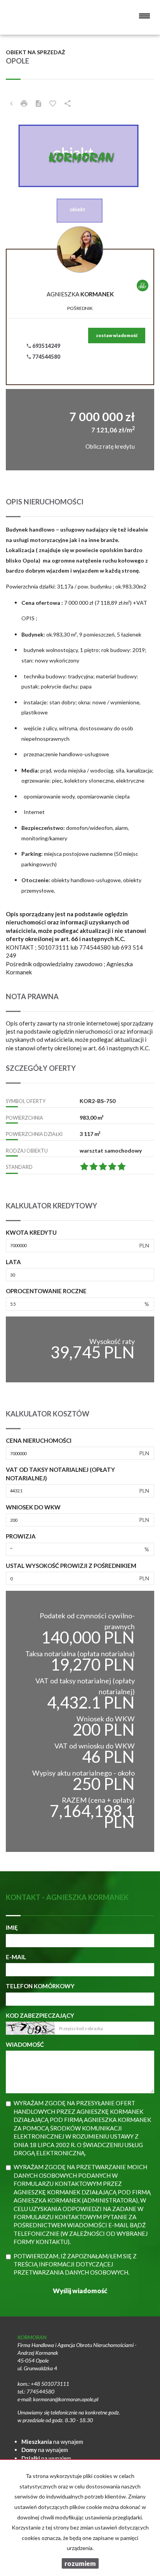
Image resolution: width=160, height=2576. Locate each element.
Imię (12, 1927)
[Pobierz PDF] (38, 103)
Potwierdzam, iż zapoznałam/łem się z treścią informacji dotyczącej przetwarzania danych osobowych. (75, 2264)
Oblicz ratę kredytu (110, 446)
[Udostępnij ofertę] (68, 103)
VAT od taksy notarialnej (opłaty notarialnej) (60, 1474)
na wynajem (52, 2442)
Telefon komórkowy (40, 1986)
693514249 (46, 346)
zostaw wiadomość (117, 335)
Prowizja (21, 1536)
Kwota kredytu (31, 1232)
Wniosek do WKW (33, 1507)
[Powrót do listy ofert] (11, 103)
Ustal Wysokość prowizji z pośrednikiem (71, 1566)
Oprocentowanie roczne (46, 1291)
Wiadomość (25, 2044)
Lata (13, 1262)
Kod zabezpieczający (40, 2015)
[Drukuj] (24, 103)
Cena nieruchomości (39, 1440)
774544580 (46, 357)
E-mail (16, 1957)
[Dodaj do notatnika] (53, 103)
